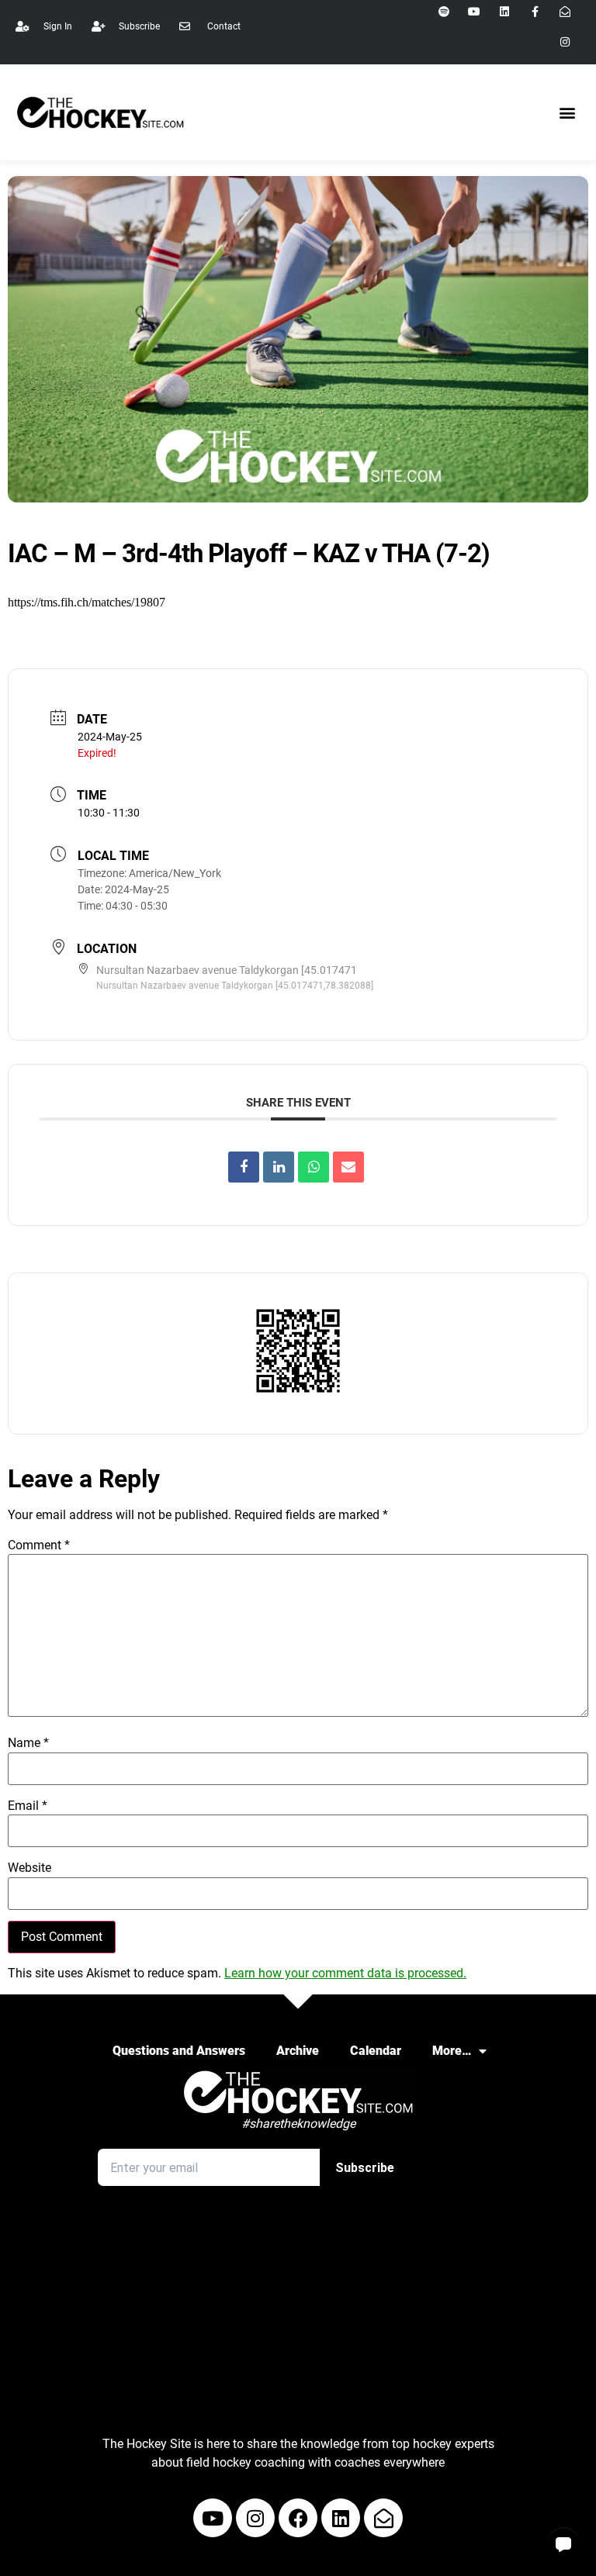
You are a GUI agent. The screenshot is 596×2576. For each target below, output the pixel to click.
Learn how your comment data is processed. (345, 1973)
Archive (298, 2051)
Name (28, 1743)
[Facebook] (298, 2518)
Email (28, 1806)
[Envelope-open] (383, 2518)
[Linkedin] (279, 1167)
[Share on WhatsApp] (314, 1167)
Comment (39, 1545)
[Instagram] (565, 41)
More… (452, 2051)
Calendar (376, 2051)
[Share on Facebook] (244, 1167)
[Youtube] (213, 2518)
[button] (568, 113)
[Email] (348, 1167)
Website (29, 1868)
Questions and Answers (179, 2051)
